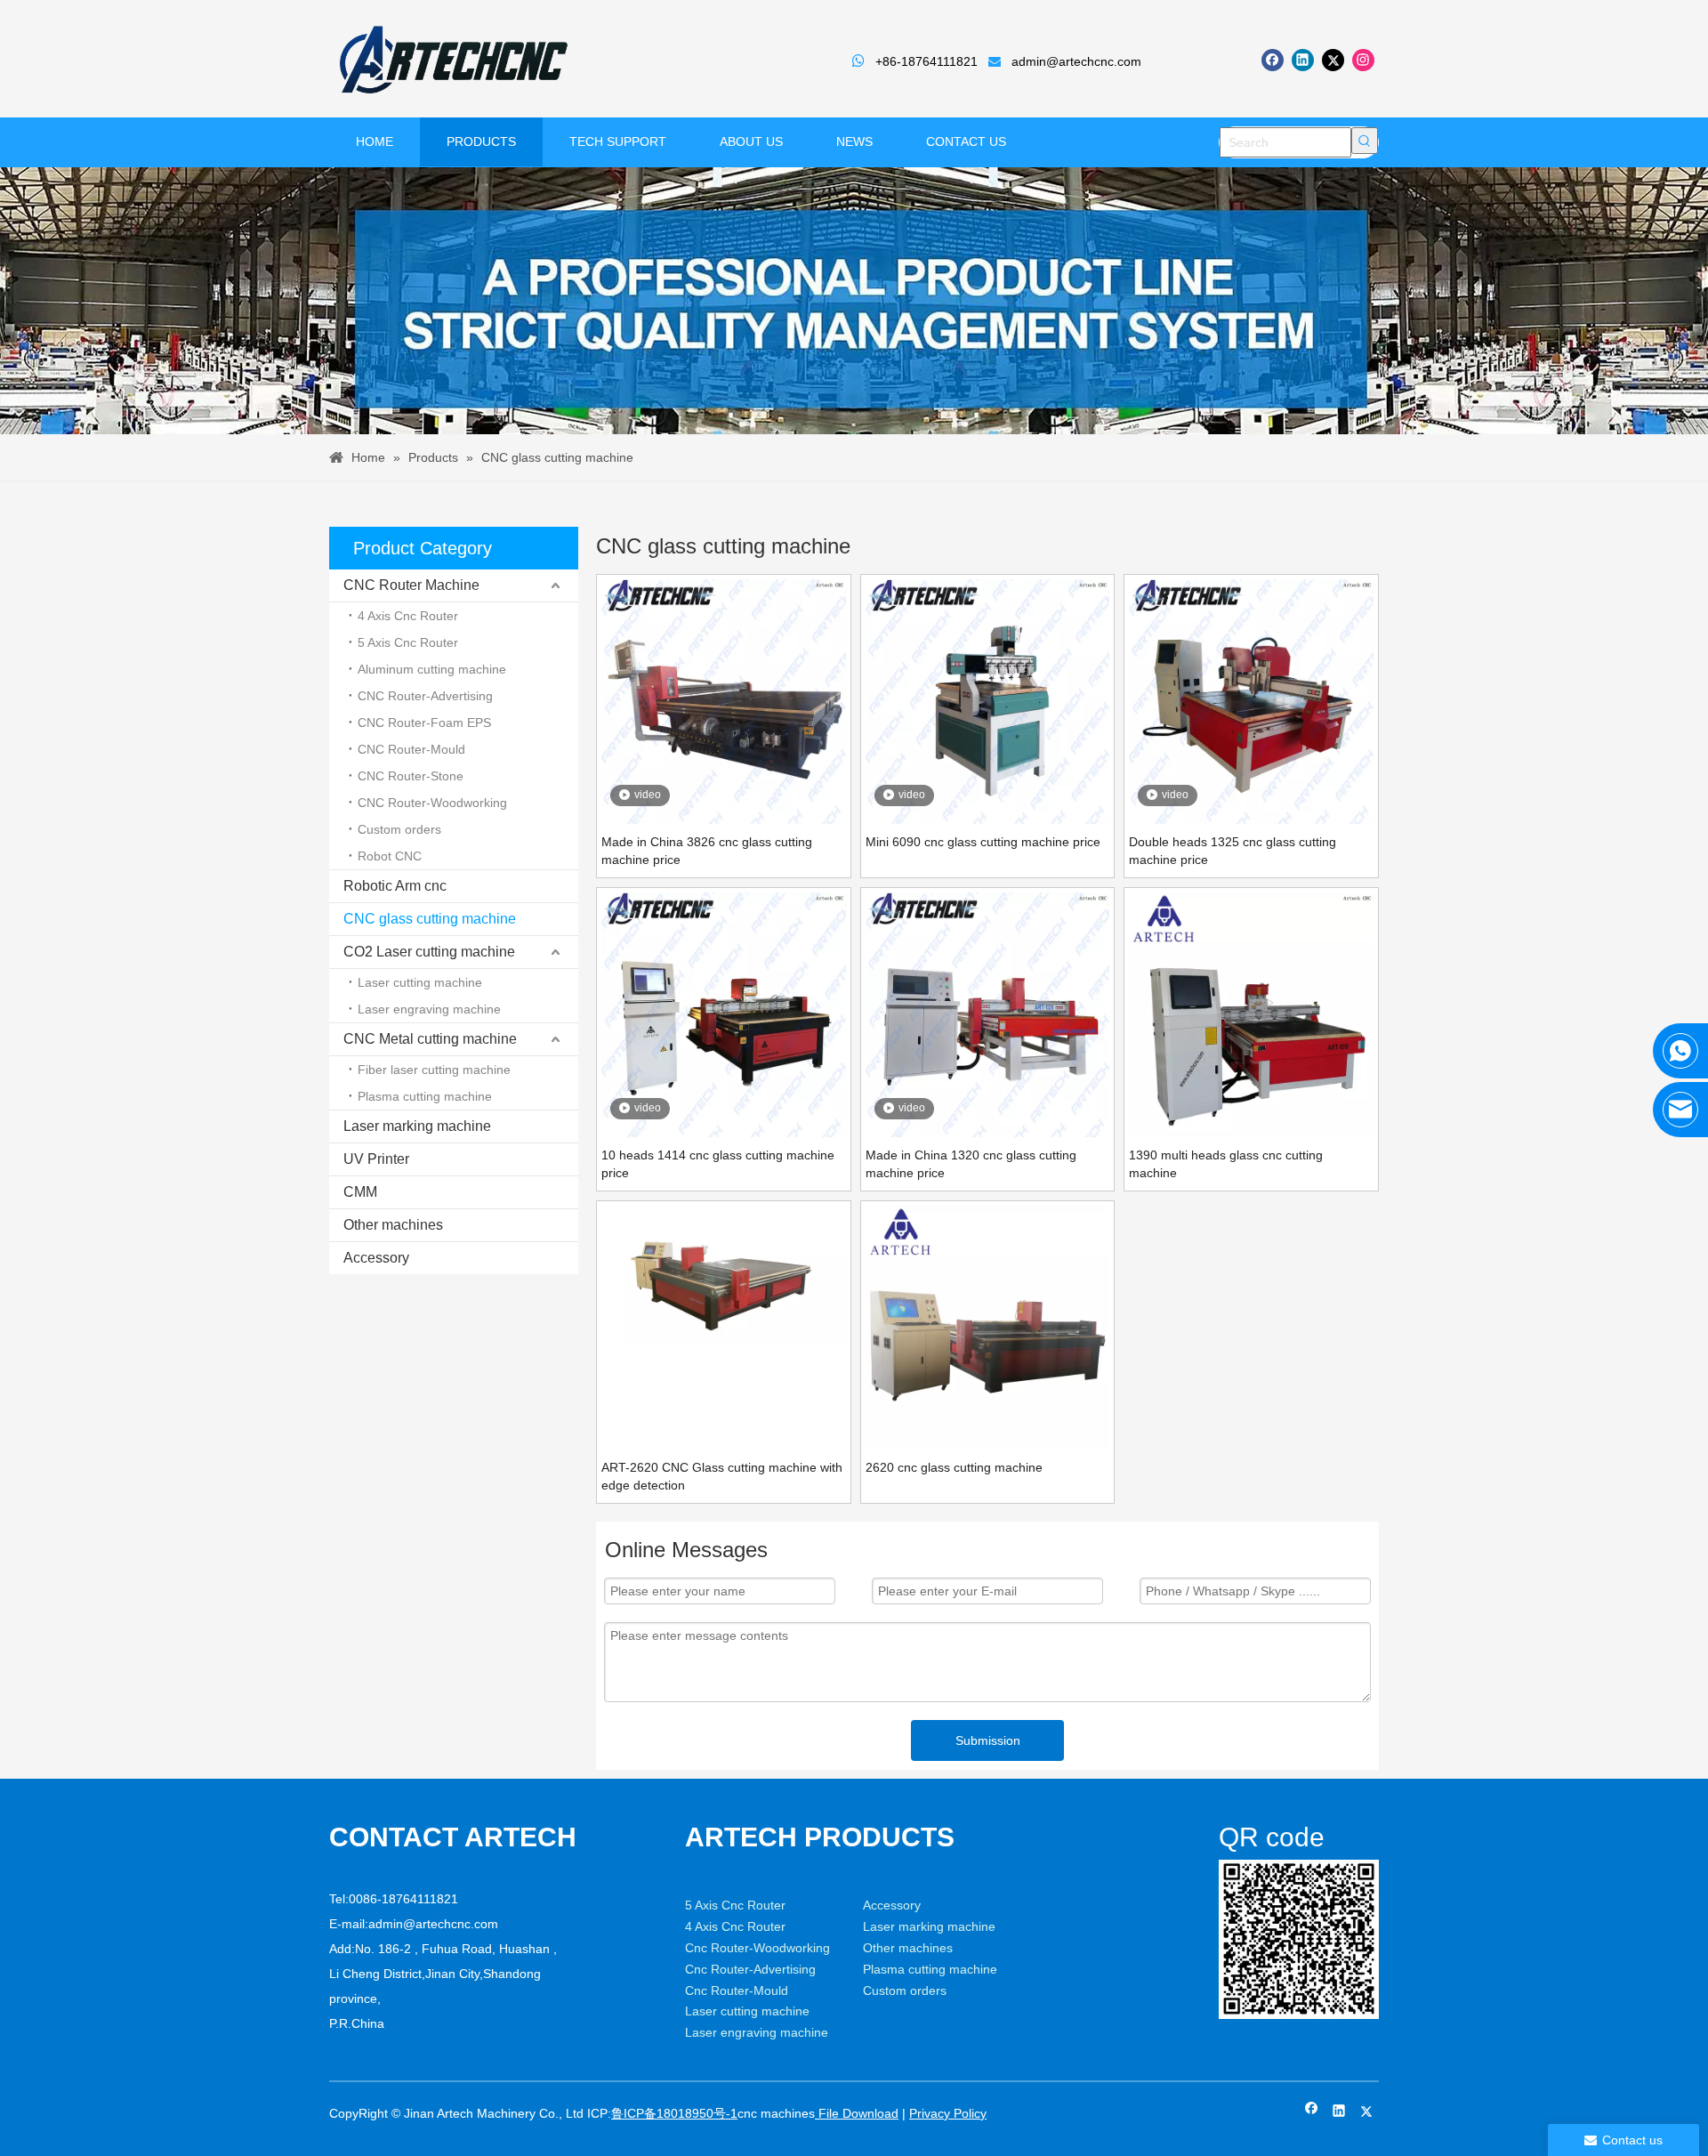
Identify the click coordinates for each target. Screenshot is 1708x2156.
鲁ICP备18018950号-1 (674, 2113)
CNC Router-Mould (411, 749)
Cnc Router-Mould (737, 1990)
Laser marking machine (417, 1126)
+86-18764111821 (927, 61)
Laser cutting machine (420, 982)
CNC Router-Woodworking (432, 803)
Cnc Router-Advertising (750, 1969)
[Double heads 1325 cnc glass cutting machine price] (1251, 700)
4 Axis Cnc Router (408, 616)
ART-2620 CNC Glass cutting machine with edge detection (722, 1476)
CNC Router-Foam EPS (424, 723)
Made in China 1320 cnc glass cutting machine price (971, 1164)
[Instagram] (1363, 60)
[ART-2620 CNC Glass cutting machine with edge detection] (724, 1273)
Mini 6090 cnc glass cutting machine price (983, 842)
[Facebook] (1273, 60)
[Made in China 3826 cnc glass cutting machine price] (724, 700)
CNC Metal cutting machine (430, 1039)
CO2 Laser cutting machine (429, 952)
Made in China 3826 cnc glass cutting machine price (707, 851)
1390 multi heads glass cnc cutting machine (1226, 1164)
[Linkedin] (1303, 60)
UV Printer (376, 1159)
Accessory (376, 1258)
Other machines (393, 1225)
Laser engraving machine (429, 1009)
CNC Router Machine (411, 585)
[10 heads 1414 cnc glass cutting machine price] (724, 1013)
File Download (857, 2113)
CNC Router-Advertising (425, 696)
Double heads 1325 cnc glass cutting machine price (1233, 851)
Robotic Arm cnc (395, 886)
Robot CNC (390, 856)
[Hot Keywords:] (1365, 141)
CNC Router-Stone (411, 776)
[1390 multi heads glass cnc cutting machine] (1251, 1013)
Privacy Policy (948, 2113)
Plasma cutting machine (425, 1096)
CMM (360, 1192)
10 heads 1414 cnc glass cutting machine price (718, 1164)
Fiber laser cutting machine (434, 1070)
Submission (988, 1740)
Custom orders (399, 829)
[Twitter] (1333, 60)
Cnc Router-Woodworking (757, 1948)
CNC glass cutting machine (430, 919)
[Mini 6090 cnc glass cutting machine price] (988, 700)
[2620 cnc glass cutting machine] (988, 1327)
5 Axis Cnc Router (408, 642)
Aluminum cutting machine (432, 669)
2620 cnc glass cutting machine (954, 1467)
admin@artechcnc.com (1076, 61)
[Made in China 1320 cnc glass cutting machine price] (988, 1013)
